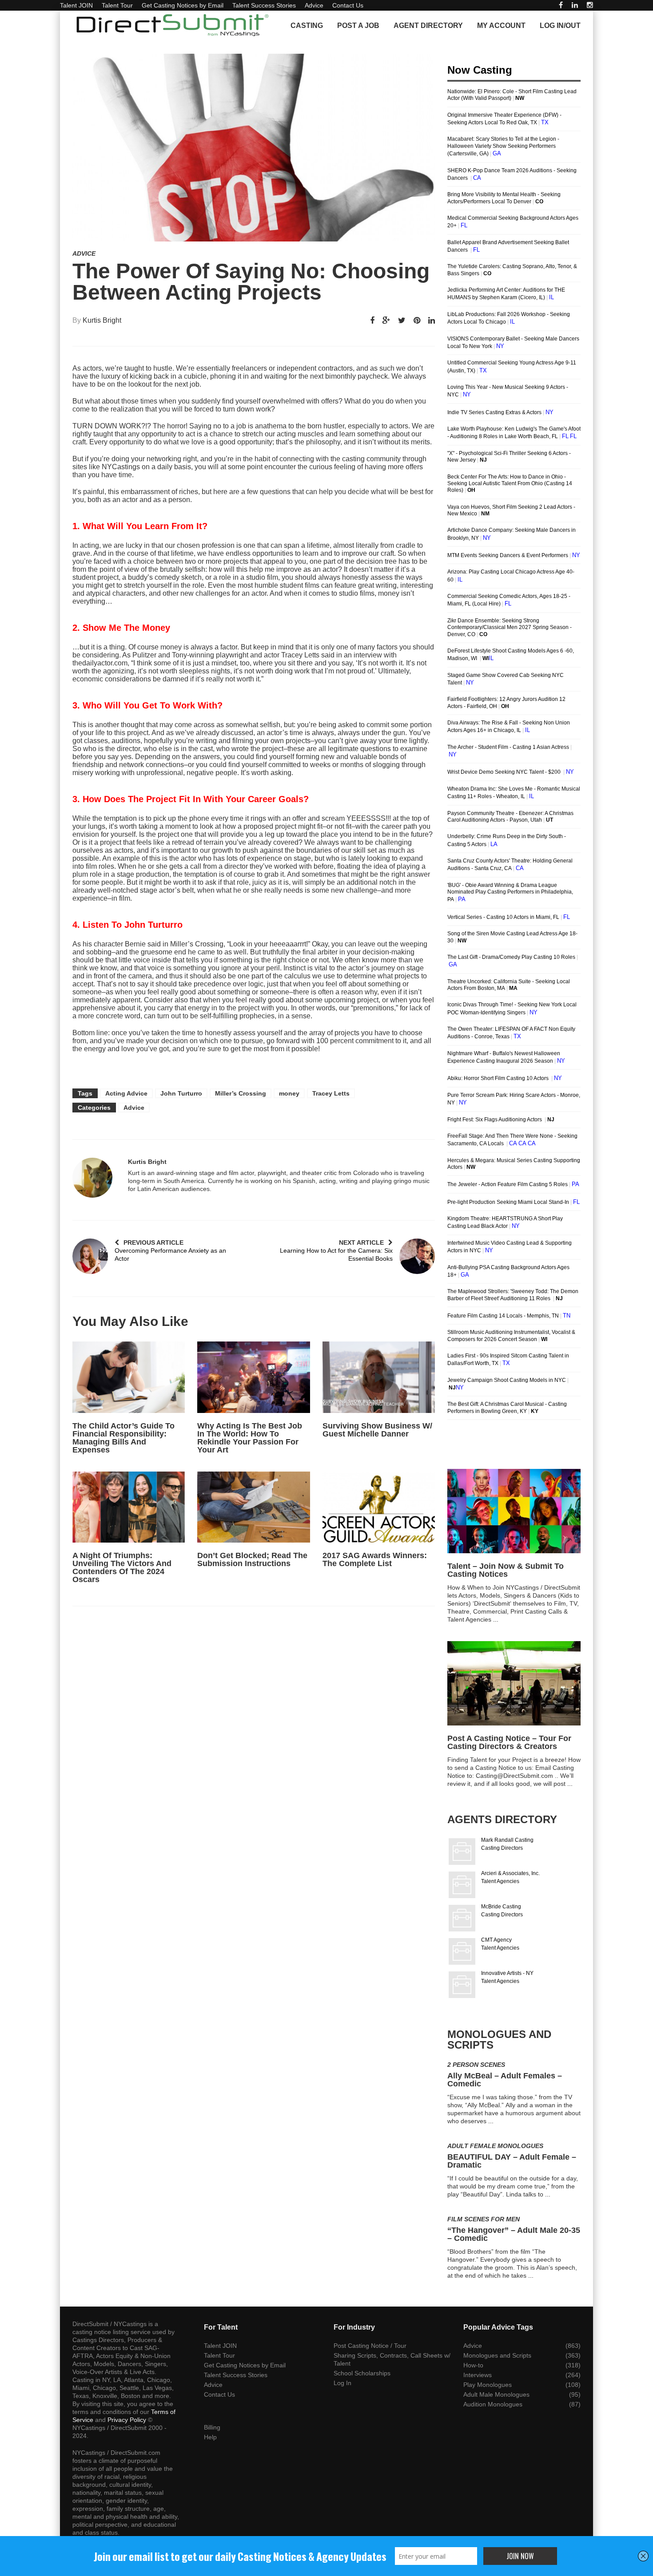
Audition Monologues (493, 2404)
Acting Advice (126, 1093)
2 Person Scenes (476, 2065)
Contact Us (348, 5)
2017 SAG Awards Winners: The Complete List (375, 1559)
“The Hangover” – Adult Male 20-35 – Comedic (514, 2234)
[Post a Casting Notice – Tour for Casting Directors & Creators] (514, 1683)
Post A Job (358, 26)
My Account (501, 26)
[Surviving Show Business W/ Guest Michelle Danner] (379, 1377)
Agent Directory (428, 26)
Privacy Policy (127, 2420)
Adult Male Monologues (496, 2394)
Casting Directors (502, 1848)
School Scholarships (362, 2373)
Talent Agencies (500, 1881)
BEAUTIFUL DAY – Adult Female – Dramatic (512, 2161)
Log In (342, 2383)
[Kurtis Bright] (92, 1178)
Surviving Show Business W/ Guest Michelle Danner (377, 1430)
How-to (473, 2365)
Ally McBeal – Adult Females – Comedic (505, 2080)
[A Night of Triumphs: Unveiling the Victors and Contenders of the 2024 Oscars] (129, 1507)
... (496, 1619)
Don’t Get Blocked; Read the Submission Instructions (252, 1559)
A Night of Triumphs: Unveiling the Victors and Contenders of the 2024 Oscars (122, 1567)
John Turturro (181, 1093)
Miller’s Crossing (241, 1093)
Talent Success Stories (264, 5)
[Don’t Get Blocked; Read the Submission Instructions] (253, 1507)
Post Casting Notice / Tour (370, 2346)
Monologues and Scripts (497, 2355)
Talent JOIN (76, 5)
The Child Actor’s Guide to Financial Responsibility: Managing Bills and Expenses (123, 1438)
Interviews (478, 2375)
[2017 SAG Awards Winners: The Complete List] (379, 1507)
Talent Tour (117, 5)
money (289, 1093)
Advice (314, 5)
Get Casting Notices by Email (183, 5)
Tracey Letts (331, 1093)
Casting (307, 26)
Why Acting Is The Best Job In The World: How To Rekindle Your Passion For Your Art (250, 1438)
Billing (212, 2427)
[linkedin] (575, 5)
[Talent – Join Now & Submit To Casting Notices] (514, 1511)
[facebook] (561, 5)
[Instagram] (590, 5)
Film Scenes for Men (484, 2219)
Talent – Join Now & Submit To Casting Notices (506, 1570)
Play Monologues (488, 2385)
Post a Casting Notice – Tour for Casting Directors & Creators (509, 1742)
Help (210, 2437)
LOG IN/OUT (560, 26)
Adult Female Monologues (495, 2146)
